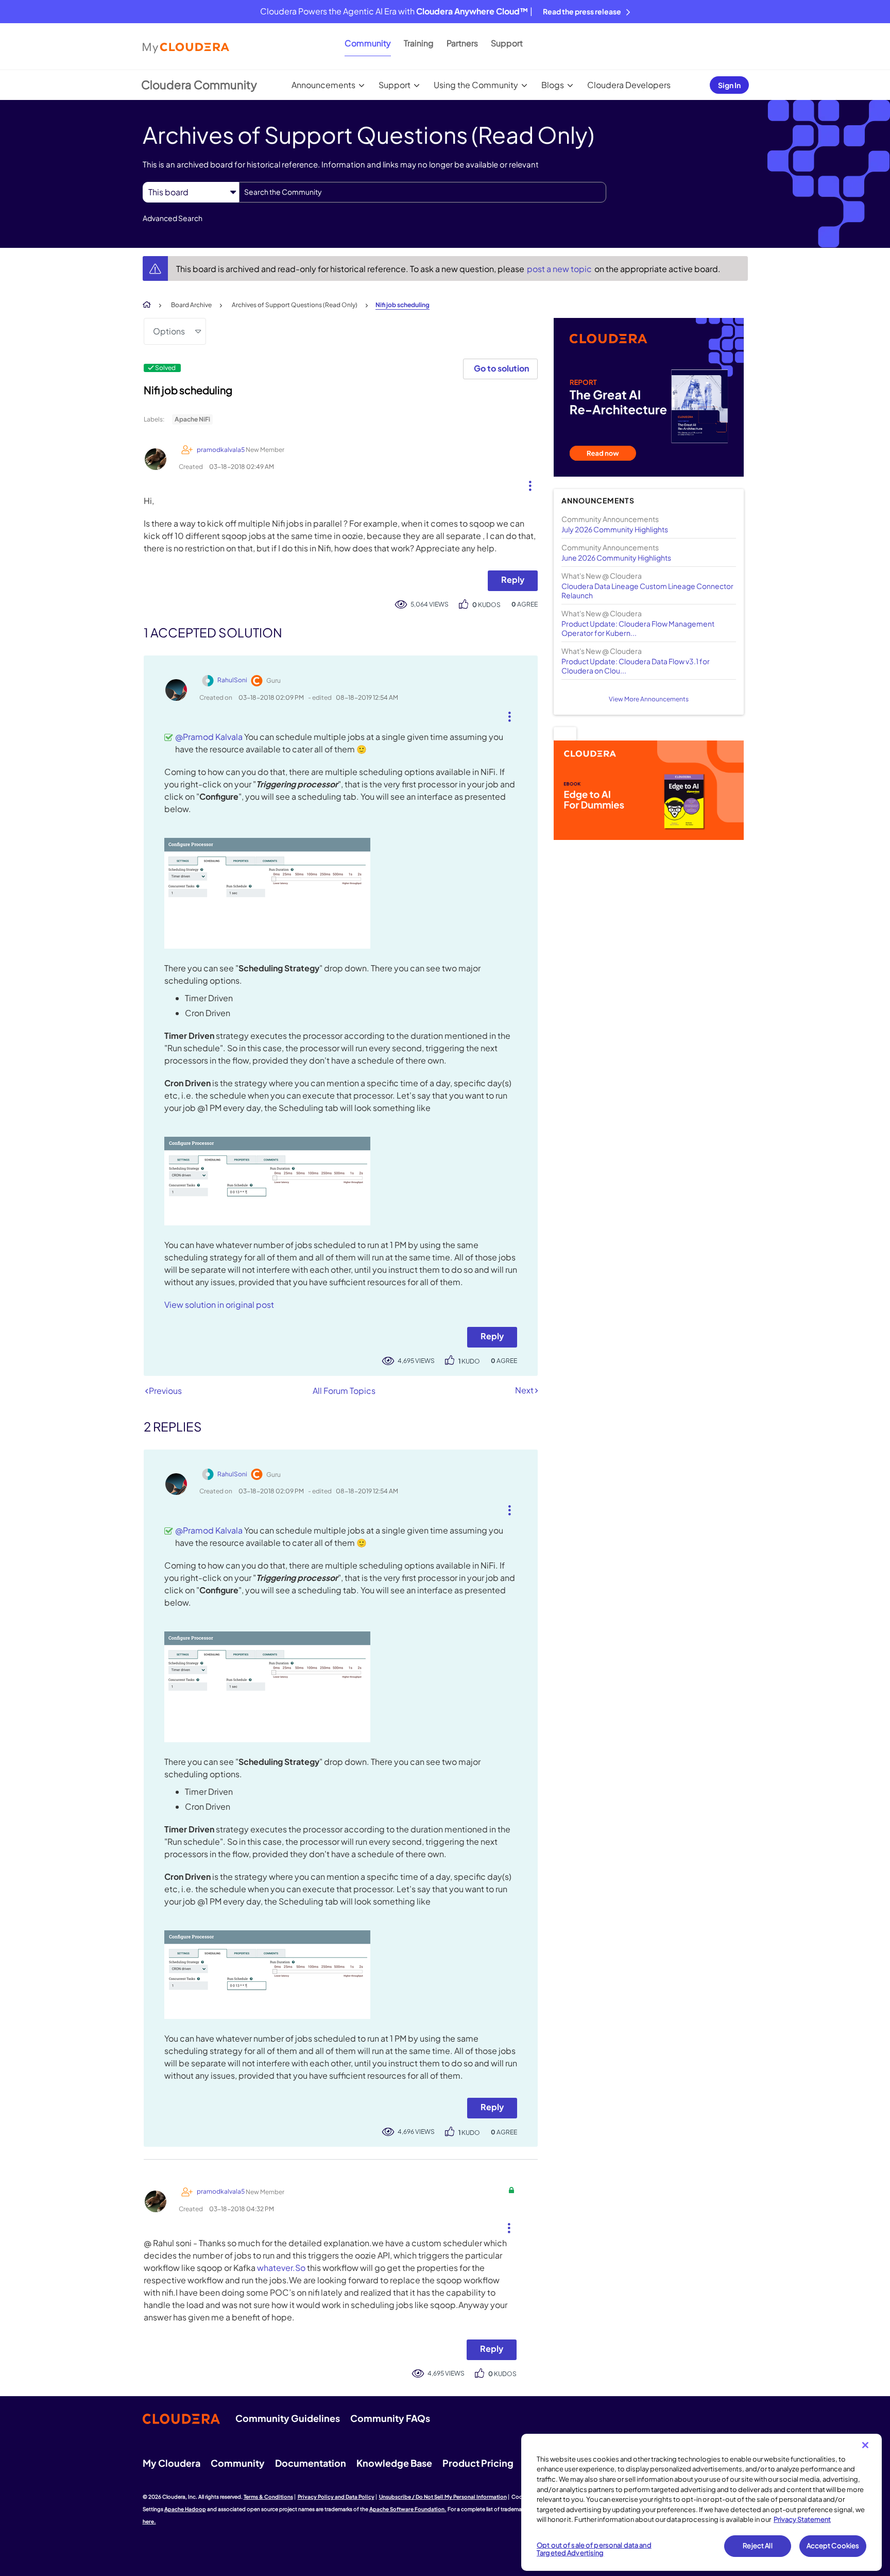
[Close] (865, 2445)
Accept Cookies (833, 2546)
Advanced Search (173, 218)
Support (507, 43)
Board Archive (191, 305)
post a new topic (560, 269)
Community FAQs (390, 2418)
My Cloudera (172, 2463)
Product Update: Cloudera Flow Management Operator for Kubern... (638, 628)
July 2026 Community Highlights (615, 529)
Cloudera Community (199, 85)
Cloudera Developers (629, 85)
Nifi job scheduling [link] (403, 305)
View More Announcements (649, 699)
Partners (462, 43)
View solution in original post (219, 1304)
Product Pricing (478, 2463)
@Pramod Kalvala (209, 737)
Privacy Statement (802, 2519)
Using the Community (476, 85)
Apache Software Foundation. (408, 2509)
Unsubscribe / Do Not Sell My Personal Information (443, 2497)
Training (419, 43)
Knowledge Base (394, 2463)
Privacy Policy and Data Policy (336, 2497)
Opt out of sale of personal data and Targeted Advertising (594, 2549)
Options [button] (169, 331)
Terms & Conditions (268, 2497)
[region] (701, 2502)
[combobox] (423, 192)
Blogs (553, 85)
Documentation (311, 2463)
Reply (513, 579)
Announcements (323, 85)
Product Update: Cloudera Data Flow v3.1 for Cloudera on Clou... (636, 666)
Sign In (729, 85)
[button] (526, 483)
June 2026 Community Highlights (616, 558)
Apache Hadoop (185, 2509)
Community (368, 43)
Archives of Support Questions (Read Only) (295, 305)
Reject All (757, 2546)
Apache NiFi (192, 419)
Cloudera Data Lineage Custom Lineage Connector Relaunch (647, 591)
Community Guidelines (288, 2418)
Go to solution (501, 368)
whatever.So (281, 2268)
